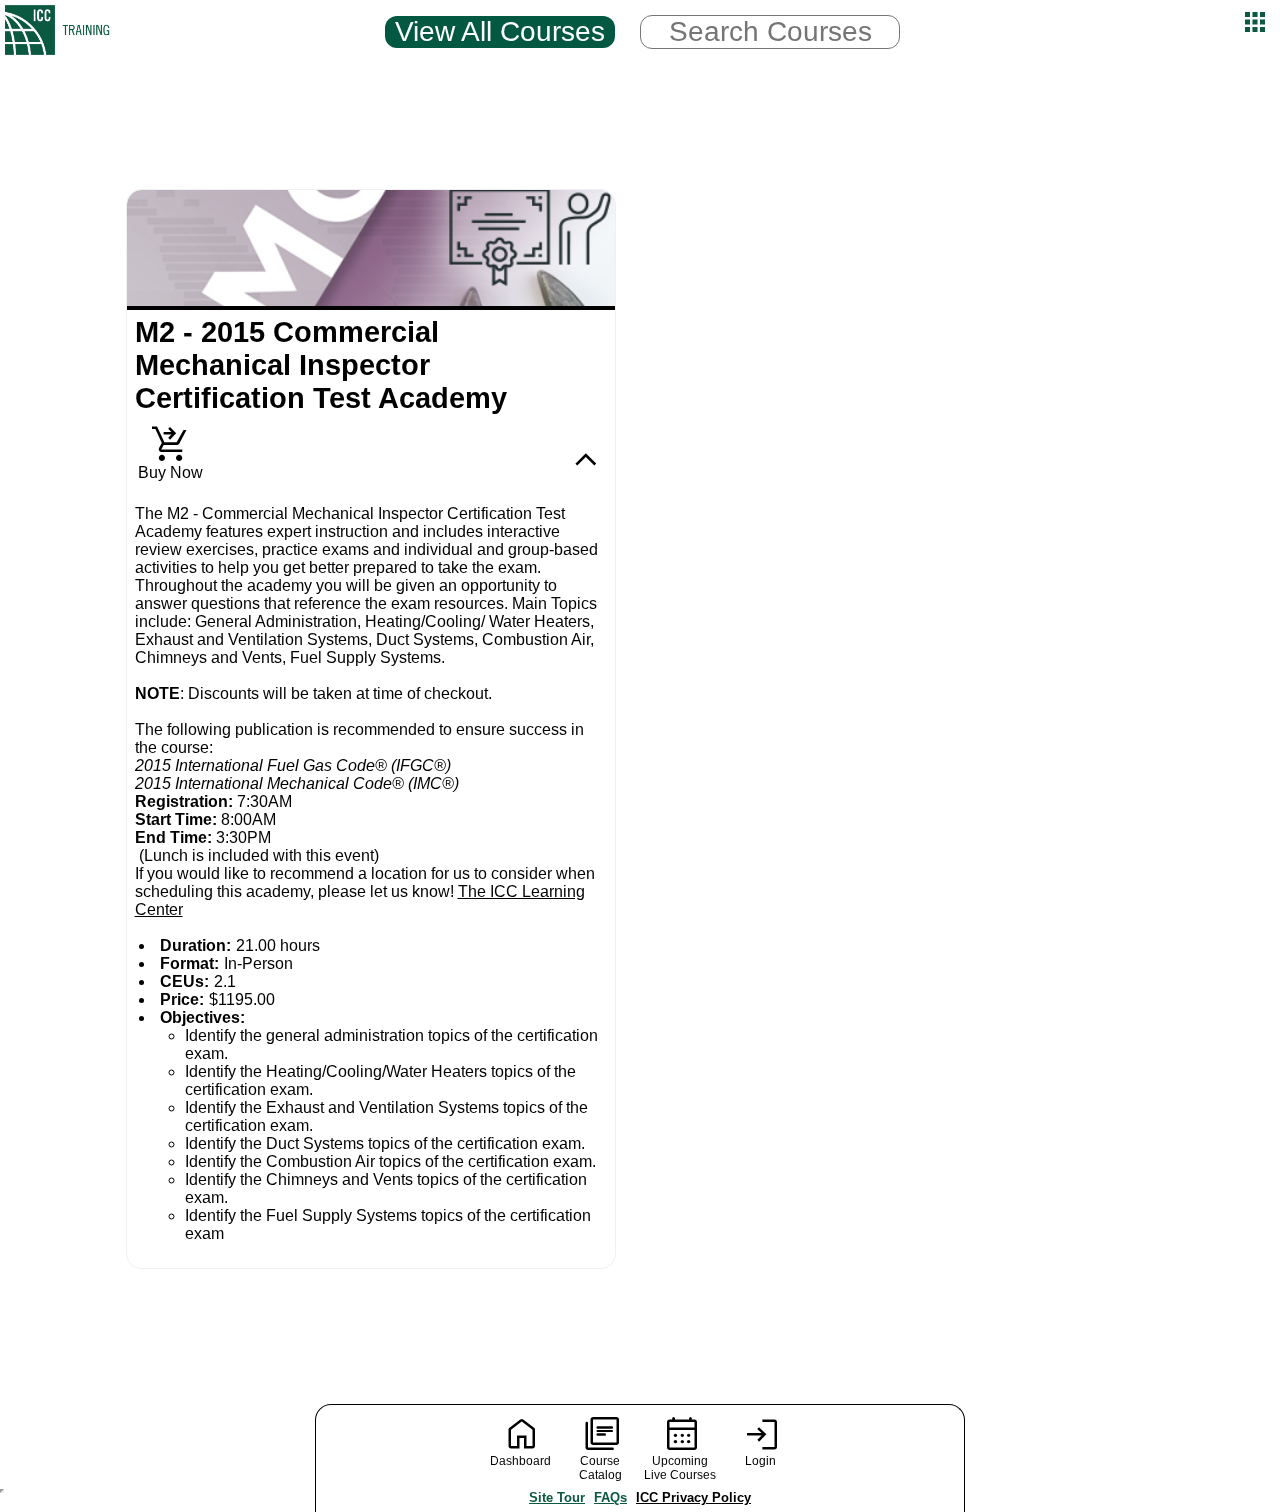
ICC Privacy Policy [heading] (693, 1497)
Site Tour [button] (557, 1497)
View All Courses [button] (500, 31)
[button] (1255, 22)
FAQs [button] (610, 1497)
